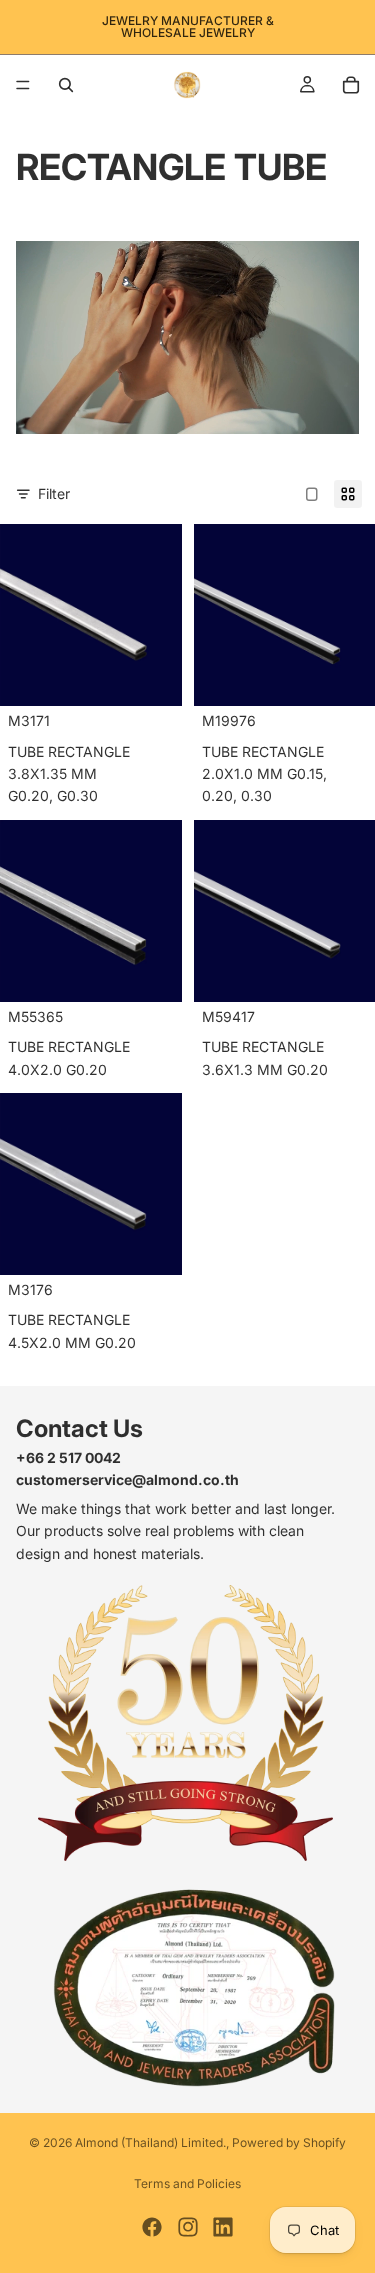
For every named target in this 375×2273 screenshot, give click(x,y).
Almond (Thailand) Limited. (150, 2142)
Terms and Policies (187, 2183)
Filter (54, 493)
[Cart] (351, 85)
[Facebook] (152, 2227)
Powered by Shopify (289, 2142)
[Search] (66, 85)
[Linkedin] (223, 2227)
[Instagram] (188, 2227)
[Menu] (23, 85)
